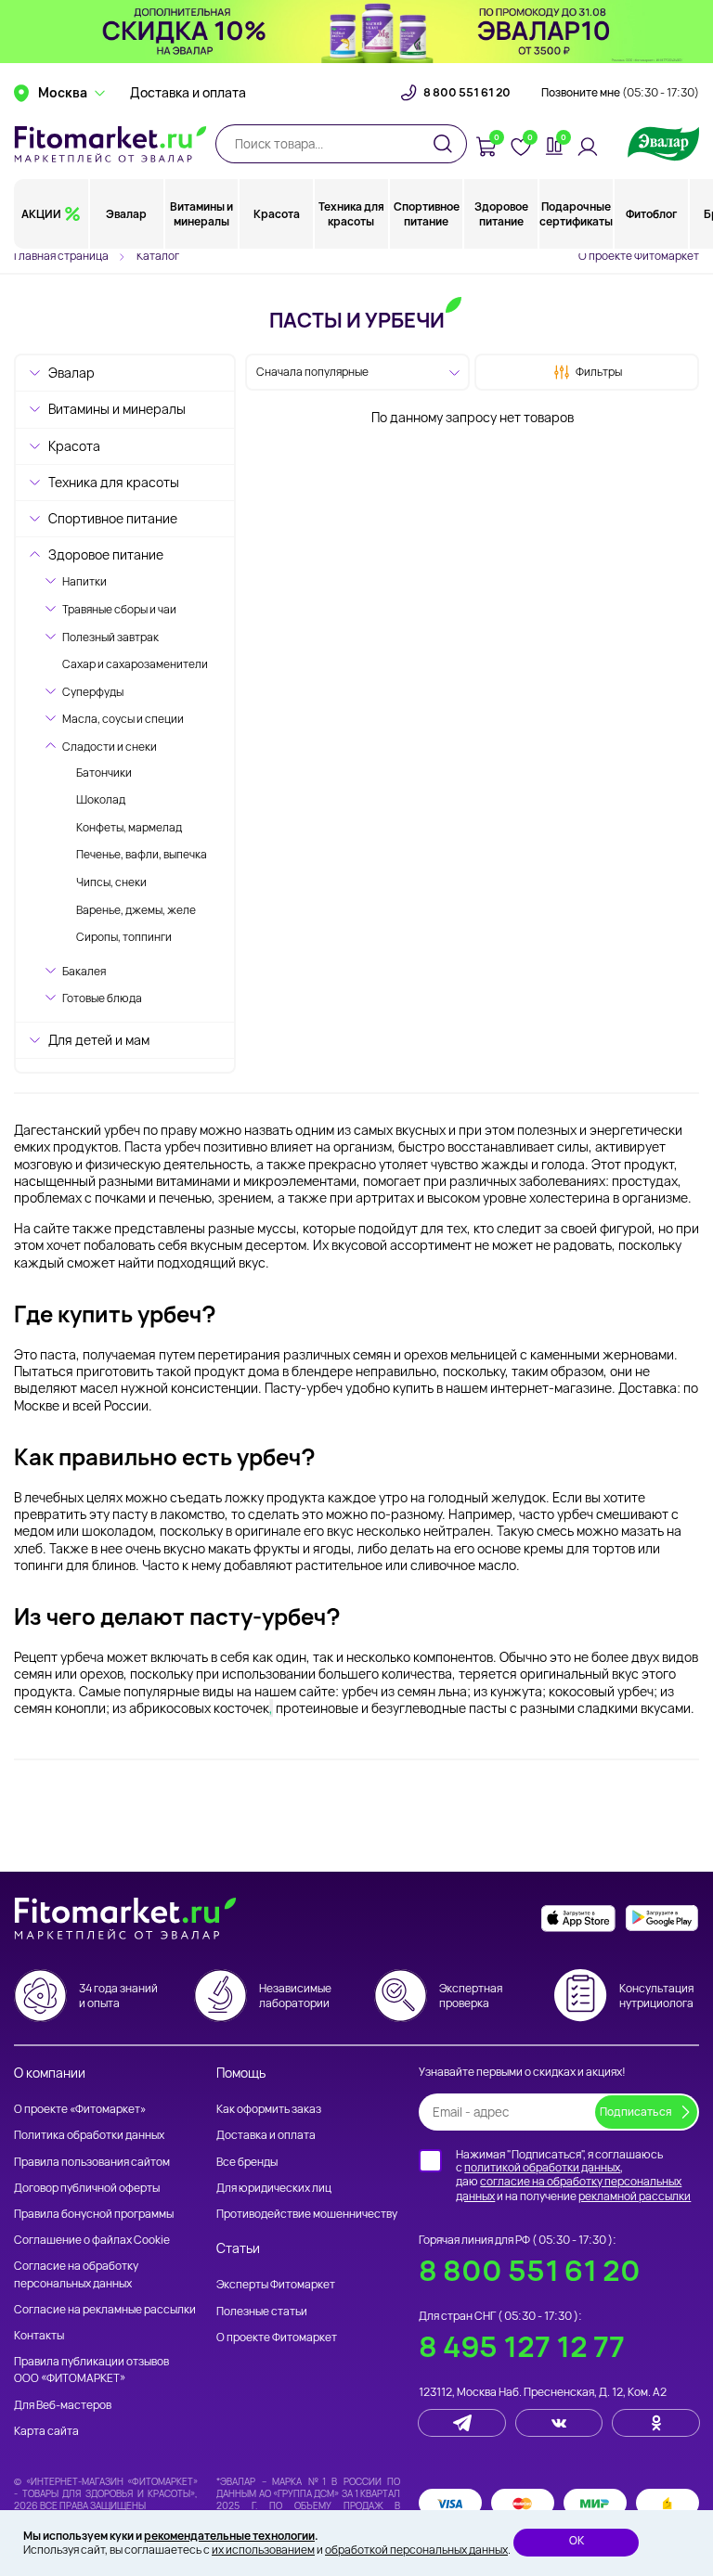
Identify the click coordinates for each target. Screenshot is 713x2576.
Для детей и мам (99, 1040)
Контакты (39, 2335)
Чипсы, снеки (111, 882)
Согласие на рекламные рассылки (105, 2309)
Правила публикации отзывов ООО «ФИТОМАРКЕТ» (91, 2370)
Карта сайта (46, 2431)
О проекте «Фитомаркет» (80, 2109)
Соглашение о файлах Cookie (92, 2240)
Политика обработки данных (89, 2135)
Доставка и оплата (188, 93)
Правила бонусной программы (94, 2214)
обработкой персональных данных (416, 2550)
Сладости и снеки (110, 747)
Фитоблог (651, 214)
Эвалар (126, 214)
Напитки (84, 581)
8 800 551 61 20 (467, 93)
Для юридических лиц (274, 2188)
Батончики (104, 773)
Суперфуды (93, 692)
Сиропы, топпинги (124, 937)
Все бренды (247, 2162)
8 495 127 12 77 (522, 2346)
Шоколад (101, 799)
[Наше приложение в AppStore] (578, 1919)
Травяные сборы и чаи (119, 609)
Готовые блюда (102, 998)
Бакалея (84, 971)
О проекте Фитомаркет (639, 256)
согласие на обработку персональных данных (569, 2189)
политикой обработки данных (542, 2167)
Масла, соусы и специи (123, 719)
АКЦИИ (41, 214)
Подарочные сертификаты (576, 214)
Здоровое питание (501, 214)
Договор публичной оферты (87, 2188)
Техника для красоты (351, 214)
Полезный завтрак (110, 637)
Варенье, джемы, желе (136, 910)
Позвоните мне (620, 93)
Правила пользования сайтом (92, 2162)
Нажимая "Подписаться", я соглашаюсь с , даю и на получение (573, 2175)
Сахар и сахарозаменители (135, 664)
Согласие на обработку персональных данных (76, 2274)
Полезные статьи (262, 2311)
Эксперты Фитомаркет (276, 2284)
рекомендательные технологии (229, 2536)
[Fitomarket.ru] (110, 144)
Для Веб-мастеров (63, 2405)
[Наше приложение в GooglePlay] (662, 1919)
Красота (277, 214)
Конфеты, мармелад (129, 827)
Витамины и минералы (201, 214)
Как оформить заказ (269, 2109)
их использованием (263, 2550)
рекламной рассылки (635, 2196)
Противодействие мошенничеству (307, 2214)
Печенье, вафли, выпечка (142, 854)
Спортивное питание (427, 214)
